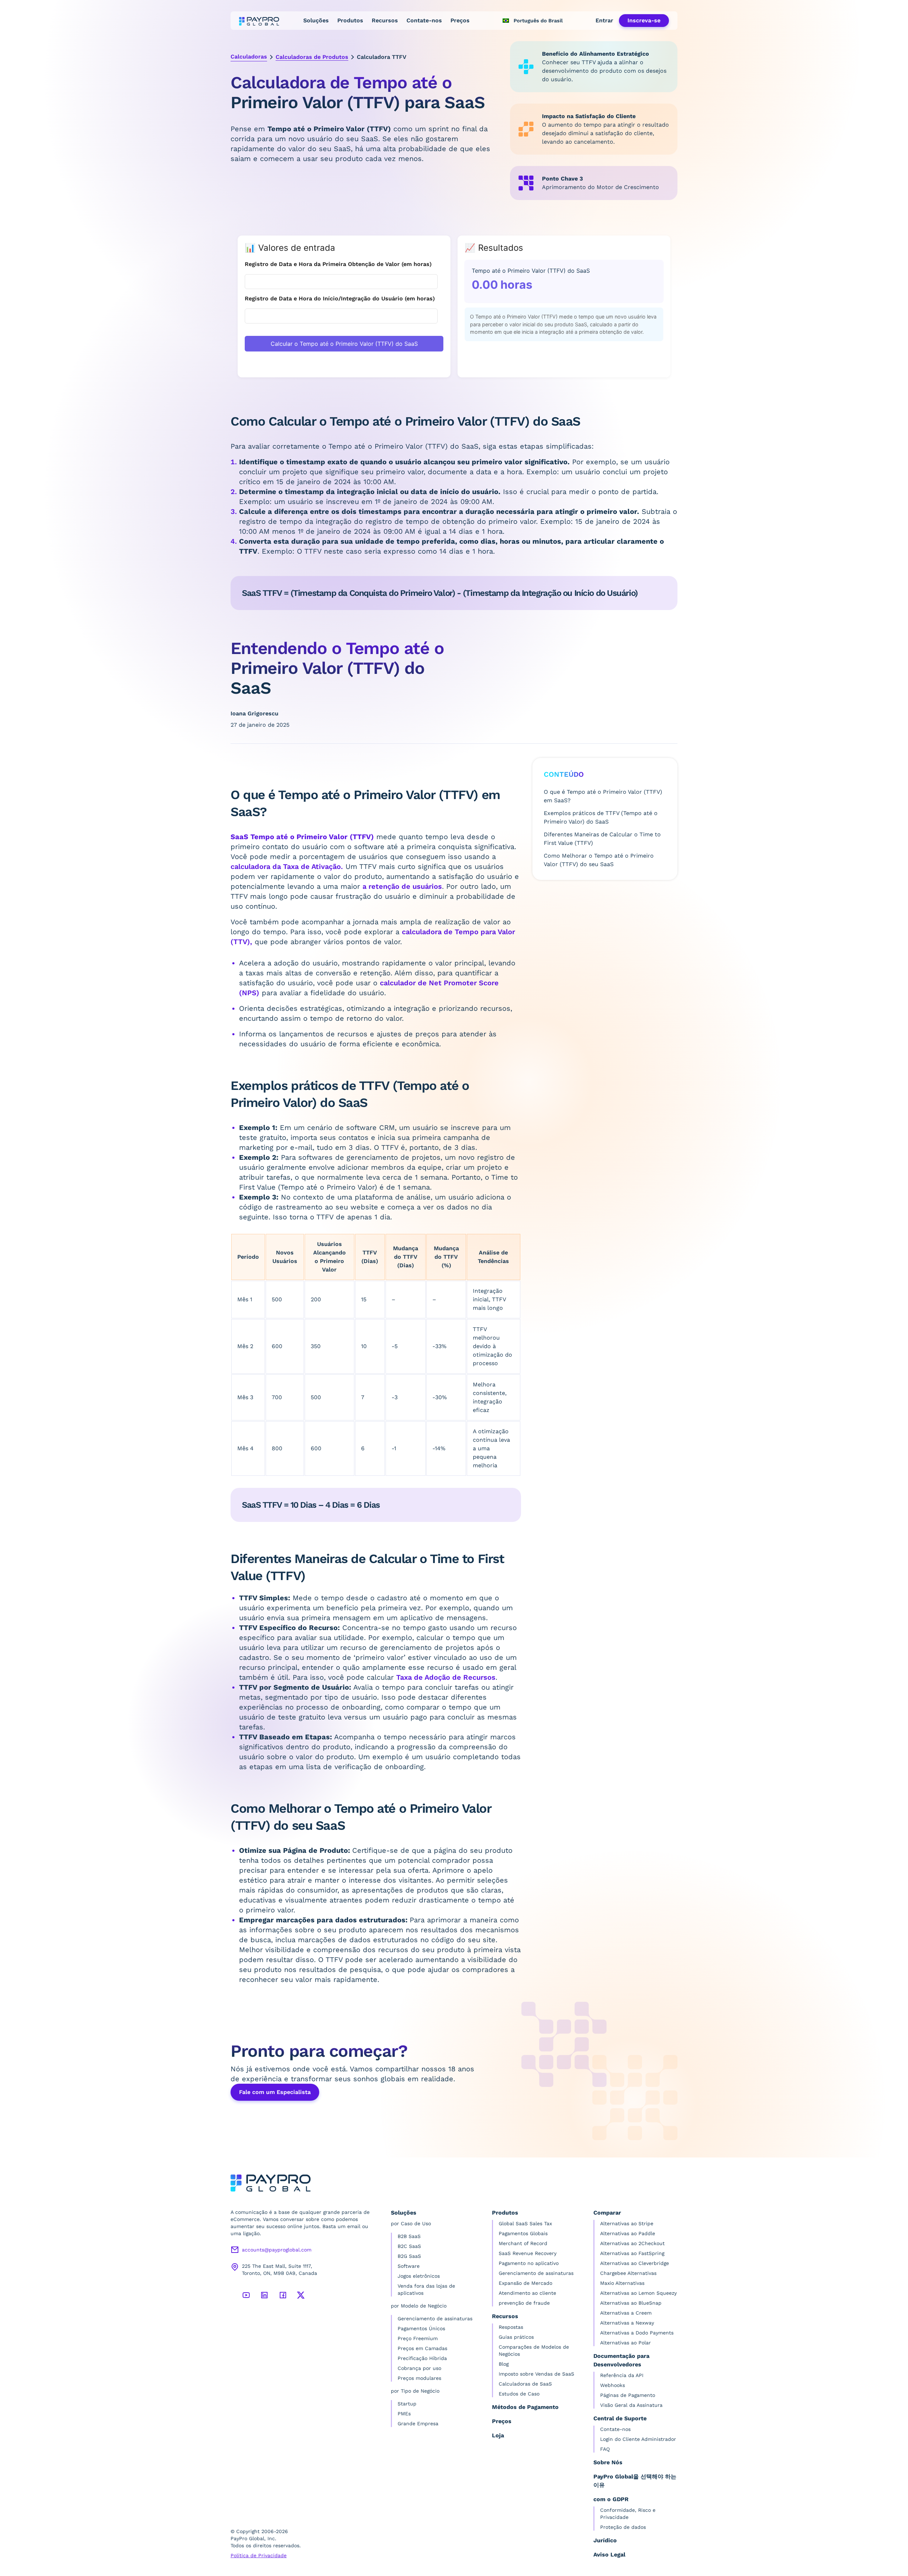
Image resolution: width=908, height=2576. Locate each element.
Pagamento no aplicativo (529, 2263)
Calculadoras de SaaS (525, 2384)
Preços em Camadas (422, 2348)
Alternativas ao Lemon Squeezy (638, 2293)
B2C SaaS (409, 2246)
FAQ (605, 2449)
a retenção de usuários (402, 886)
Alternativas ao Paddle (628, 2233)
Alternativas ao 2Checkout (632, 2243)
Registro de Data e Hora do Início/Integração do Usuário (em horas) (340, 298)
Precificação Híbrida (422, 2358)
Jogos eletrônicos (419, 2276)
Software (409, 2266)
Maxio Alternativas (622, 2283)
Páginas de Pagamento (628, 2395)
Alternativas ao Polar (625, 2343)
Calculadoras (249, 57)
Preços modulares (419, 2378)
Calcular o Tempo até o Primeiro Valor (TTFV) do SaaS (344, 344)
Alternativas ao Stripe (627, 2223)
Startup (407, 2404)
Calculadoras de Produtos (312, 57)
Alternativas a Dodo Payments (637, 2333)
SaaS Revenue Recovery (528, 2253)
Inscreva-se (644, 20)
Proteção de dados (623, 2527)
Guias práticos (516, 2337)
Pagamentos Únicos (421, 2328)
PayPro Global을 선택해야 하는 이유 (635, 2481)
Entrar (604, 20)
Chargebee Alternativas (628, 2273)
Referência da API (622, 2375)
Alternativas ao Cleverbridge (635, 2263)
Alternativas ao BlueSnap (631, 2303)
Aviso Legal (609, 2555)
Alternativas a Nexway (627, 2323)
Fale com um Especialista (275, 2092)
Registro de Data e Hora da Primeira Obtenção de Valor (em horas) (338, 264)
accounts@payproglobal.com (277, 2250)
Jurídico (605, 2540)
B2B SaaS (409, 2236)
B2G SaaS (409, 2256)
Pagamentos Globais (523, 2233)
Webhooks (613, 2385)
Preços (460, 20)
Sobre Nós (608, 2462)
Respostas (511, 2327)
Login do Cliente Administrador (638, 2439)
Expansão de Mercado (525, 2283)
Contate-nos (424, 20)
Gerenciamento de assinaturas (435, 2319)
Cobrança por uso (419, 2368)
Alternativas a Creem (626, 2313)
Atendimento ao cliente (527, 2293)
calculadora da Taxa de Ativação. (287, 866)
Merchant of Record (523, 2243)
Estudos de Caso (519, 2394)
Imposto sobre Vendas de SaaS (536, 2374)
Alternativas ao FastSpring (632, 2253)
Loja (498, 2435)
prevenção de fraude (524, 2303)
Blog (504, 2364)
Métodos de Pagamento (525, 2407)
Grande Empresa (418, 2423)
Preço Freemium (418, 2338)
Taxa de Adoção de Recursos (446, 1677)
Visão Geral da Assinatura (631, 2405)
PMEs (404, 2414)
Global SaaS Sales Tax (525, 2223)
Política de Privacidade (259, 2555)
